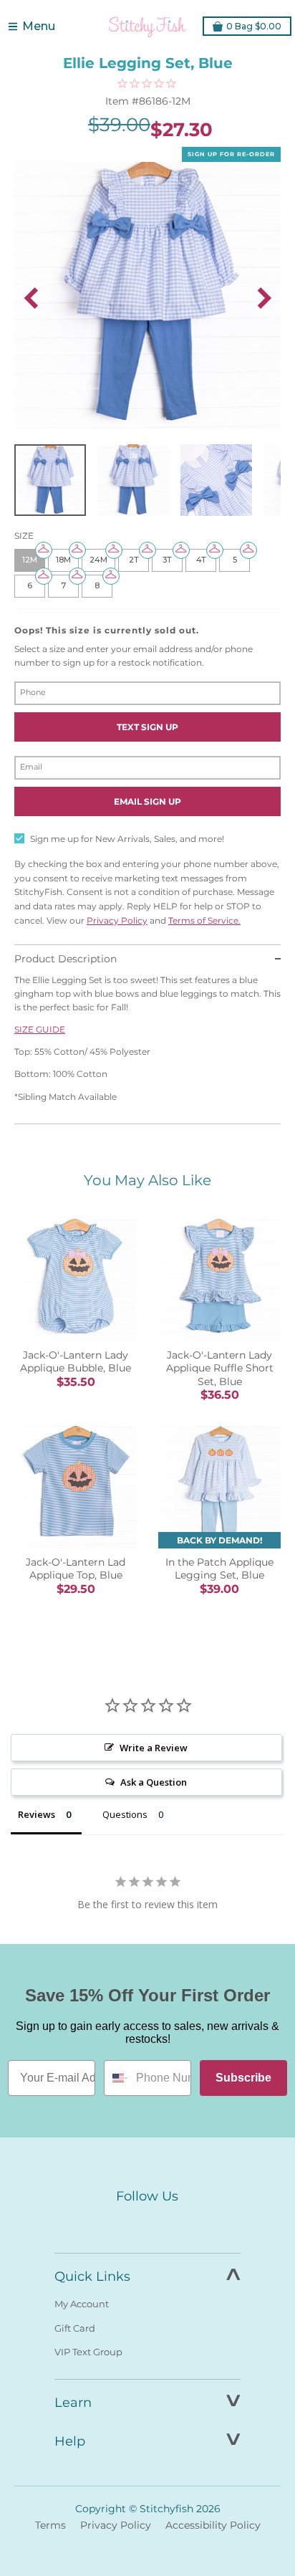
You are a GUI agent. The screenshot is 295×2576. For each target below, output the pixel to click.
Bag (254, 26)
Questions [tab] (125, 1814)
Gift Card (75, 2328)
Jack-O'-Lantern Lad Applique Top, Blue (76, 1569)
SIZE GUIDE (40, 1029)
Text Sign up (147, 727)
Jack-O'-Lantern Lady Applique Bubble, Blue (76, 1361)
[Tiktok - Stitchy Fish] (178, 2223)
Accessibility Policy (213, 2525)
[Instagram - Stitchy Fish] (147, 2223)
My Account (82, 2304)
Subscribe (243, 2078)
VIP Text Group (88, 2352)
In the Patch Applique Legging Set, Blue (219, 1569)
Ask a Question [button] (154, 1782)
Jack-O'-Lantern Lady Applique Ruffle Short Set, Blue (220, 1368)
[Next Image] (264, 298)
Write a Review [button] (154, 1748)
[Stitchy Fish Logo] (147, 27)
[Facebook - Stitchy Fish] (117, 2223)
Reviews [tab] (37, 1814)
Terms (50, 2525)
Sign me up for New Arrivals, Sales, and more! (127, 839)
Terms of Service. (204, 920)
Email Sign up (147, 801)
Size (24, 536)
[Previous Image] (31, 298)
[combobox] (117, 2078)
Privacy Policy (117, 920)
